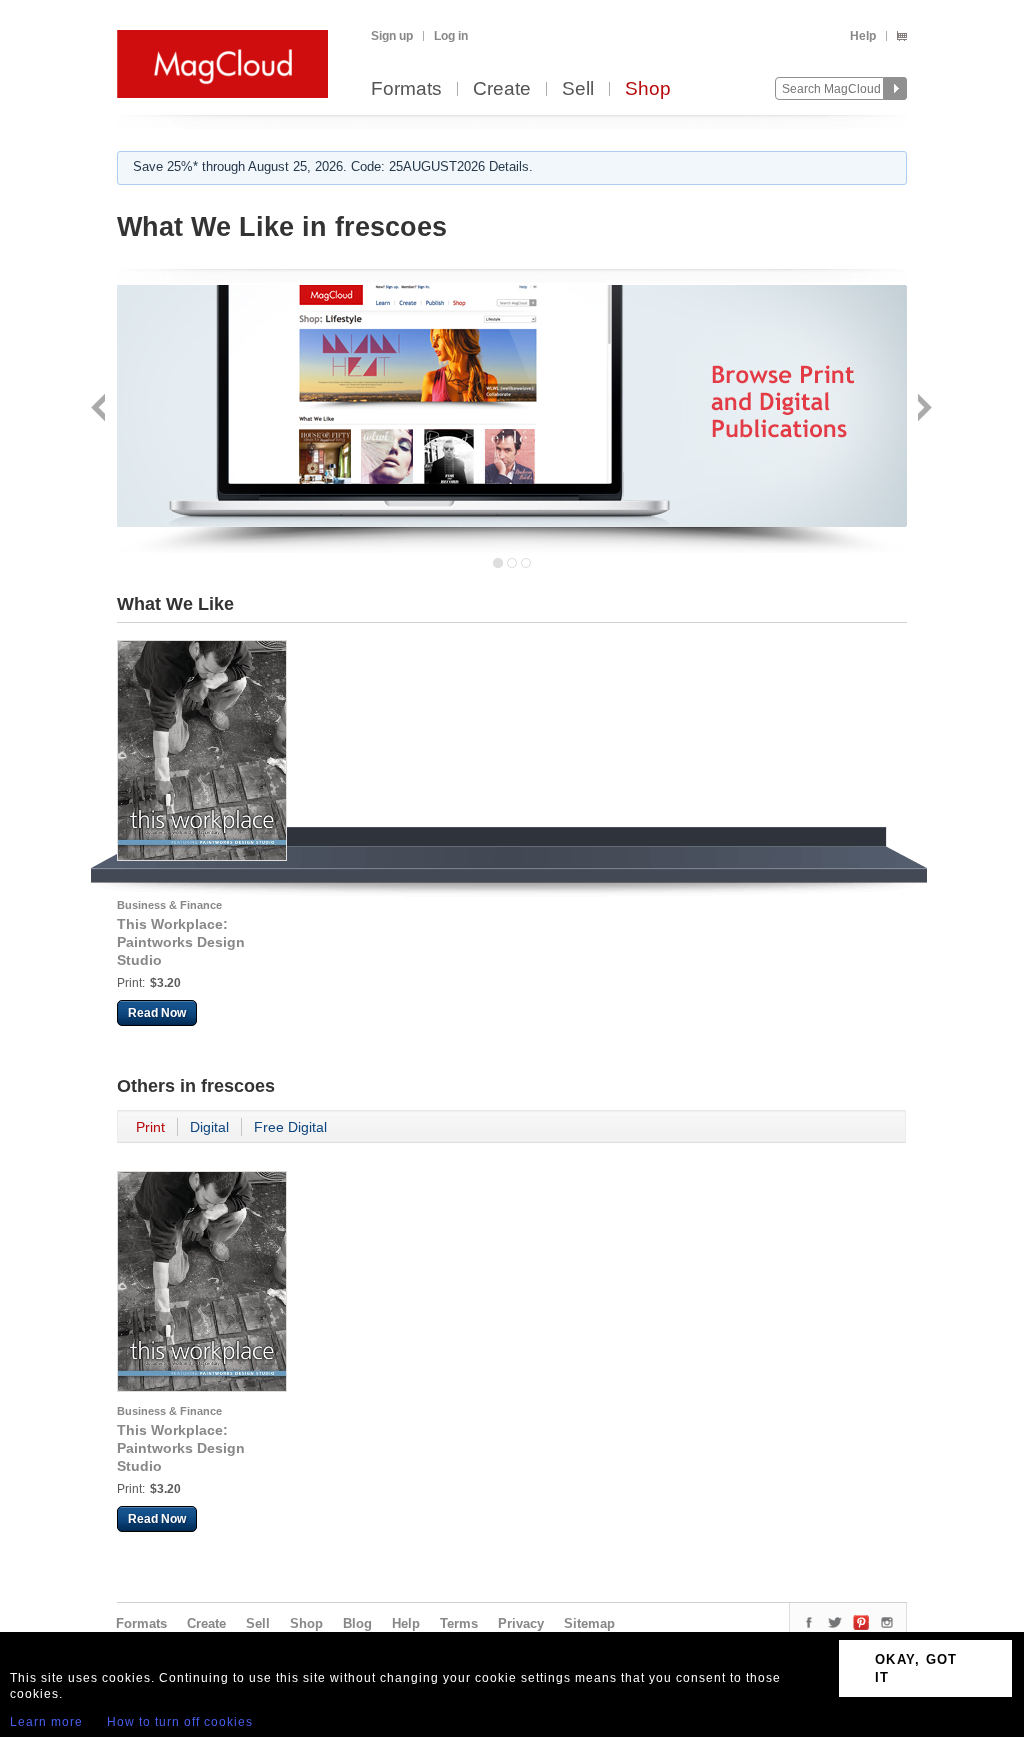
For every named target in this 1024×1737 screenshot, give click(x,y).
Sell (578, 89)
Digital (209, 1127)
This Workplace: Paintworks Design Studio (181, 942)
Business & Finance (169, 905)
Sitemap (589, 1623)
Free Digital (290, 1127)
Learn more (46, 1722)
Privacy (521, 1623)
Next (922, 409)
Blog (357, 1623)
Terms (459, 1623)
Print (150, 1127)
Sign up (392, 36)
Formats (406, 89)
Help (863, 36)
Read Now (157, 1013)
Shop (648, 89)
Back (100, 409)
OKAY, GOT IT (916, 1668)
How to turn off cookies (180, 1722)
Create (502, 89)
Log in (451, 36)
